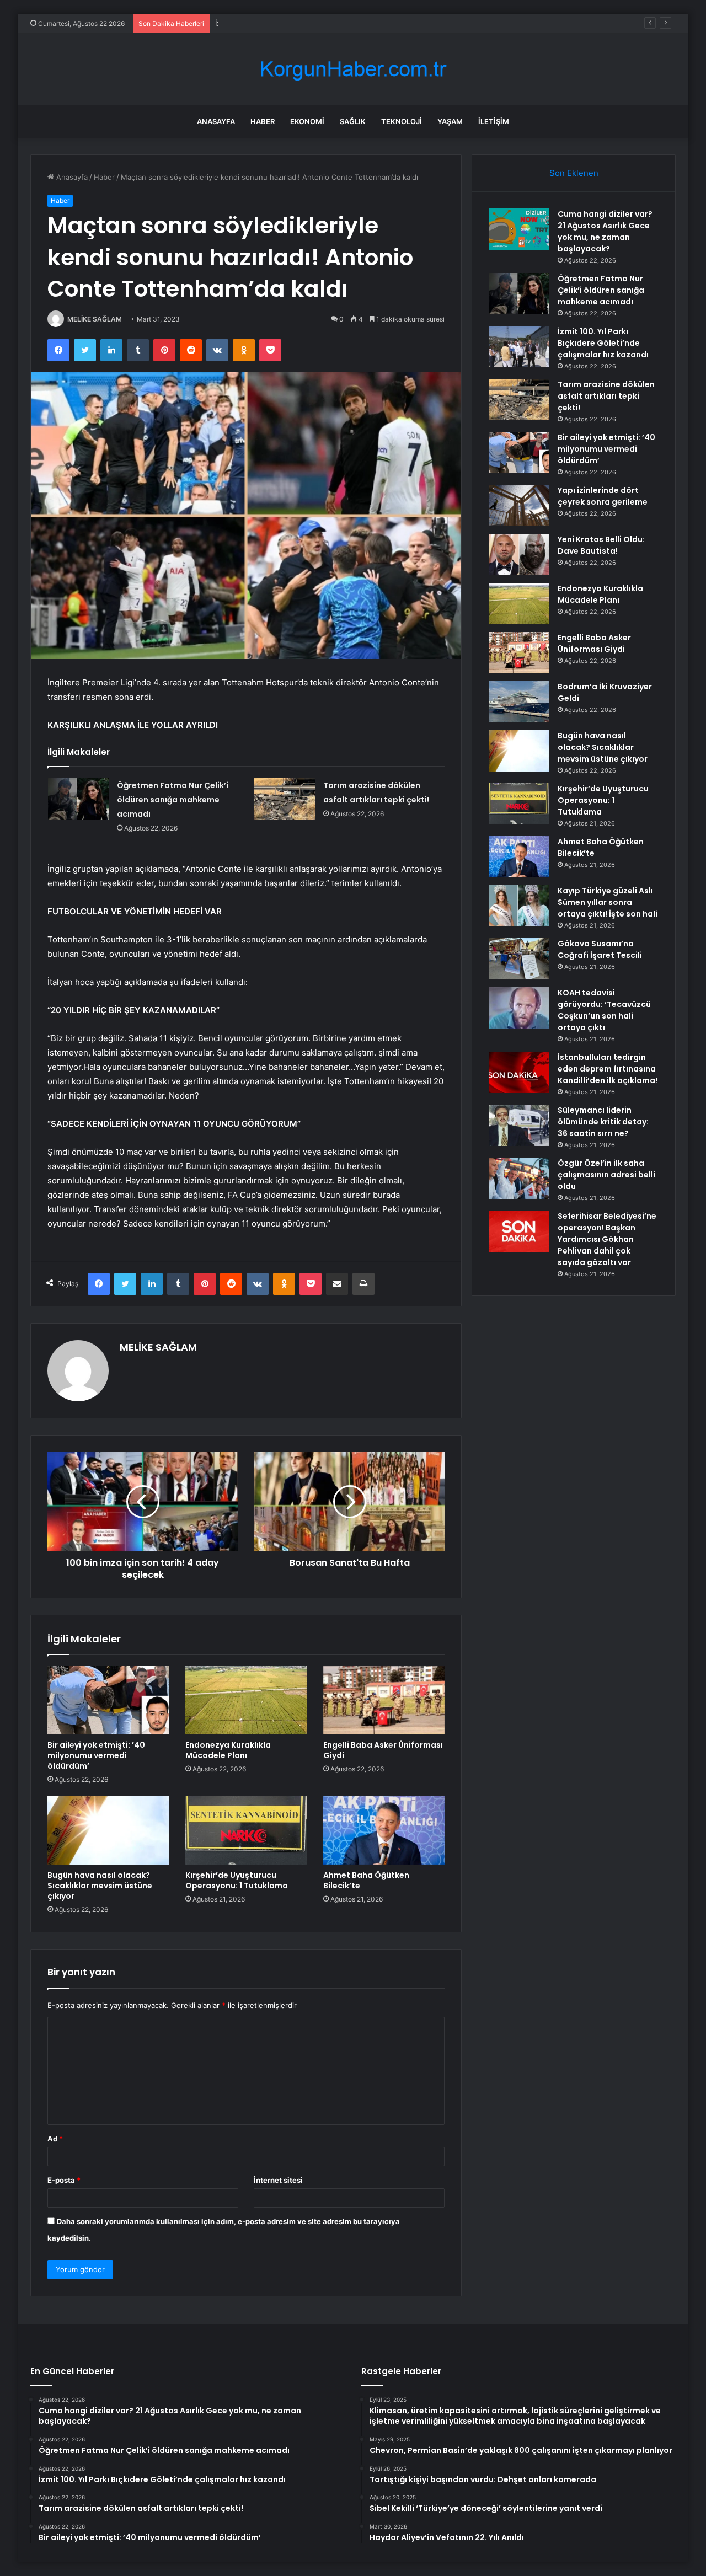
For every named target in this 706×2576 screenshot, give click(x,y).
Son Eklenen (574, 173)
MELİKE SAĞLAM (95, 319)
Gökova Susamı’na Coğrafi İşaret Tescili (600, 949)
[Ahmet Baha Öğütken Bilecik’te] (384, 1830)
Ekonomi (307, 121)
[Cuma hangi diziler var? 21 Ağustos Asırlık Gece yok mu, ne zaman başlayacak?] (519, 229)
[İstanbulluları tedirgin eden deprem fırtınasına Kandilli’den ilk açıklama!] (519, 1072)
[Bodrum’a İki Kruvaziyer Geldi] (519, 702)
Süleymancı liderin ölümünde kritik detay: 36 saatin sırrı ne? (603, 1122)
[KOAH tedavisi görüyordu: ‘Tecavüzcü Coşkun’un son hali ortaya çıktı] (519, 1008)
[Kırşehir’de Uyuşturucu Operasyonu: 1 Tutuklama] (246, 1830)
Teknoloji (402, 121)
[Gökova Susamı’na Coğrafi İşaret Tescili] (519, 959)
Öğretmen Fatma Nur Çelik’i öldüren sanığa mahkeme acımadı (173, 800)
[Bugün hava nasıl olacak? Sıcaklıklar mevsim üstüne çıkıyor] (108, 1830)
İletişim (494, 121)
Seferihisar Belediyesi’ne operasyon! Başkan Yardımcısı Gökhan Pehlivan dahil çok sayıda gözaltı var (607, 1239)
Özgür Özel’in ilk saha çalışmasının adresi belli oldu (606, 1175)
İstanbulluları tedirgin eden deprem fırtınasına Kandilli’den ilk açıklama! (608, 1069)
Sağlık (353, 121)
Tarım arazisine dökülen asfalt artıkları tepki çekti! (606, 396)
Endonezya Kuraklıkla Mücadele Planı (228, 1750)
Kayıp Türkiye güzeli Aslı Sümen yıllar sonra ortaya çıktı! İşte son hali (608, 902)
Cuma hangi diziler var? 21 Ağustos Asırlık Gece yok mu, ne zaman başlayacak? (605, 231)
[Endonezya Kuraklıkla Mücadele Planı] (246, 1700)
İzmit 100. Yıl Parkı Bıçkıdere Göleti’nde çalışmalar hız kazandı (319, 23)
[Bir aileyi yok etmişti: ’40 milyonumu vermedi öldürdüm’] (108, 1700)
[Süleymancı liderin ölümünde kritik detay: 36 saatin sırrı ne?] (519, 1125)
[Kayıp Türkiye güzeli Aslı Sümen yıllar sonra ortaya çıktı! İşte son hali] (519, 906)
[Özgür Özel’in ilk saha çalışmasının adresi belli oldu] (519, 1178)
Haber (263, 121)
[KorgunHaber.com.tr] (353, 69)
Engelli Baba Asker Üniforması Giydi (383, 1750)
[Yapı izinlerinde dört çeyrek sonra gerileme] (519, 505)
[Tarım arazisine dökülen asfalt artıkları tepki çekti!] (285, 799)
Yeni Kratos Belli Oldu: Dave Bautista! (601, 545)
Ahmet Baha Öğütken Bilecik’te (366, 1880)
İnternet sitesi (278, 2180)
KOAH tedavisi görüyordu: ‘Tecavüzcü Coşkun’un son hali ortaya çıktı (604, 1010)
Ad (55, 2139)
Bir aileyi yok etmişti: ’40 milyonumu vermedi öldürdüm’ (96, 1755)
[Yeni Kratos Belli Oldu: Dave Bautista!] (519, 555)
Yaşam (450, 121)
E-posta (64, 2180)
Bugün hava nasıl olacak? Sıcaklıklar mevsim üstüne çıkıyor (100, 1886)
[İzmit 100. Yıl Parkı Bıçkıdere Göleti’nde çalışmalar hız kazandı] (519, 347)
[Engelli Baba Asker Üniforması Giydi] (384, 1700)
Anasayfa (216, 121)
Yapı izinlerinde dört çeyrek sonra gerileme (603, 496)
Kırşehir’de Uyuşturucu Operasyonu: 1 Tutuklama (237, 1880)
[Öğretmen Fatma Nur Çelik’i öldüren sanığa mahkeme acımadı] (78, 799)
